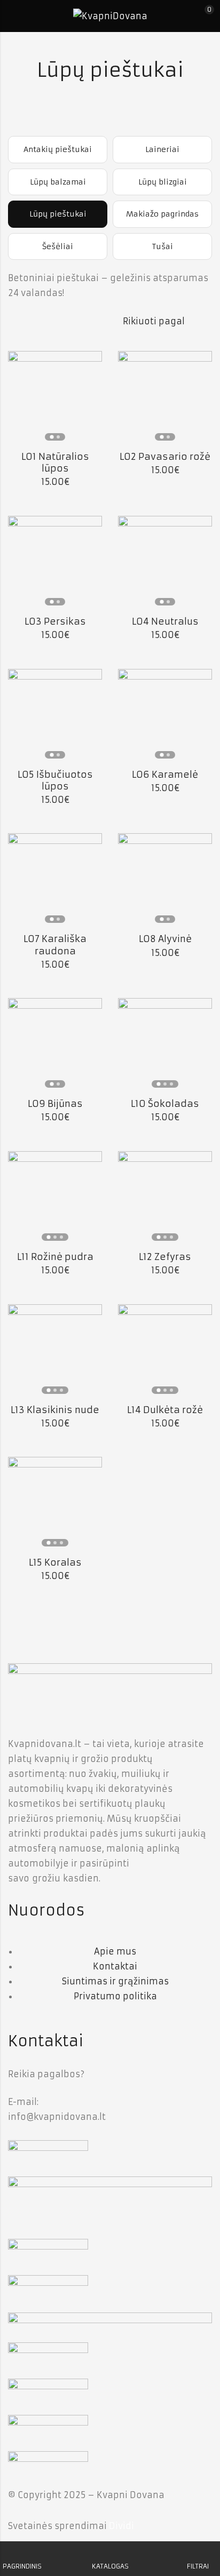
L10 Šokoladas (165, 1104)
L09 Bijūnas (55, 1104)
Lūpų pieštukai (58, 214)
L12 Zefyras (165, 1257)
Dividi (121, 2526)
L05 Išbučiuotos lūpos (55, 780)
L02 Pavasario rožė (165, 457)
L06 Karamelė (165, 775)
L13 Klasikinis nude (55, 1410)
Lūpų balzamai (58, 182)
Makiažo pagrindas (162, 214)
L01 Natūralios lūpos (55, 462)
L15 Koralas (55, 1562)
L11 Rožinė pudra (55, 1257)
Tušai (163, 246)
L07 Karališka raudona (55, 945)
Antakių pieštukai (58, 149)
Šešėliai (58, 246)
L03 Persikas (55, 621)
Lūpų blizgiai (163, 182)
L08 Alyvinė (165, 939)
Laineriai (162, 149)
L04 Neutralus (165, 621)
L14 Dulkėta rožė (165, 1410)
